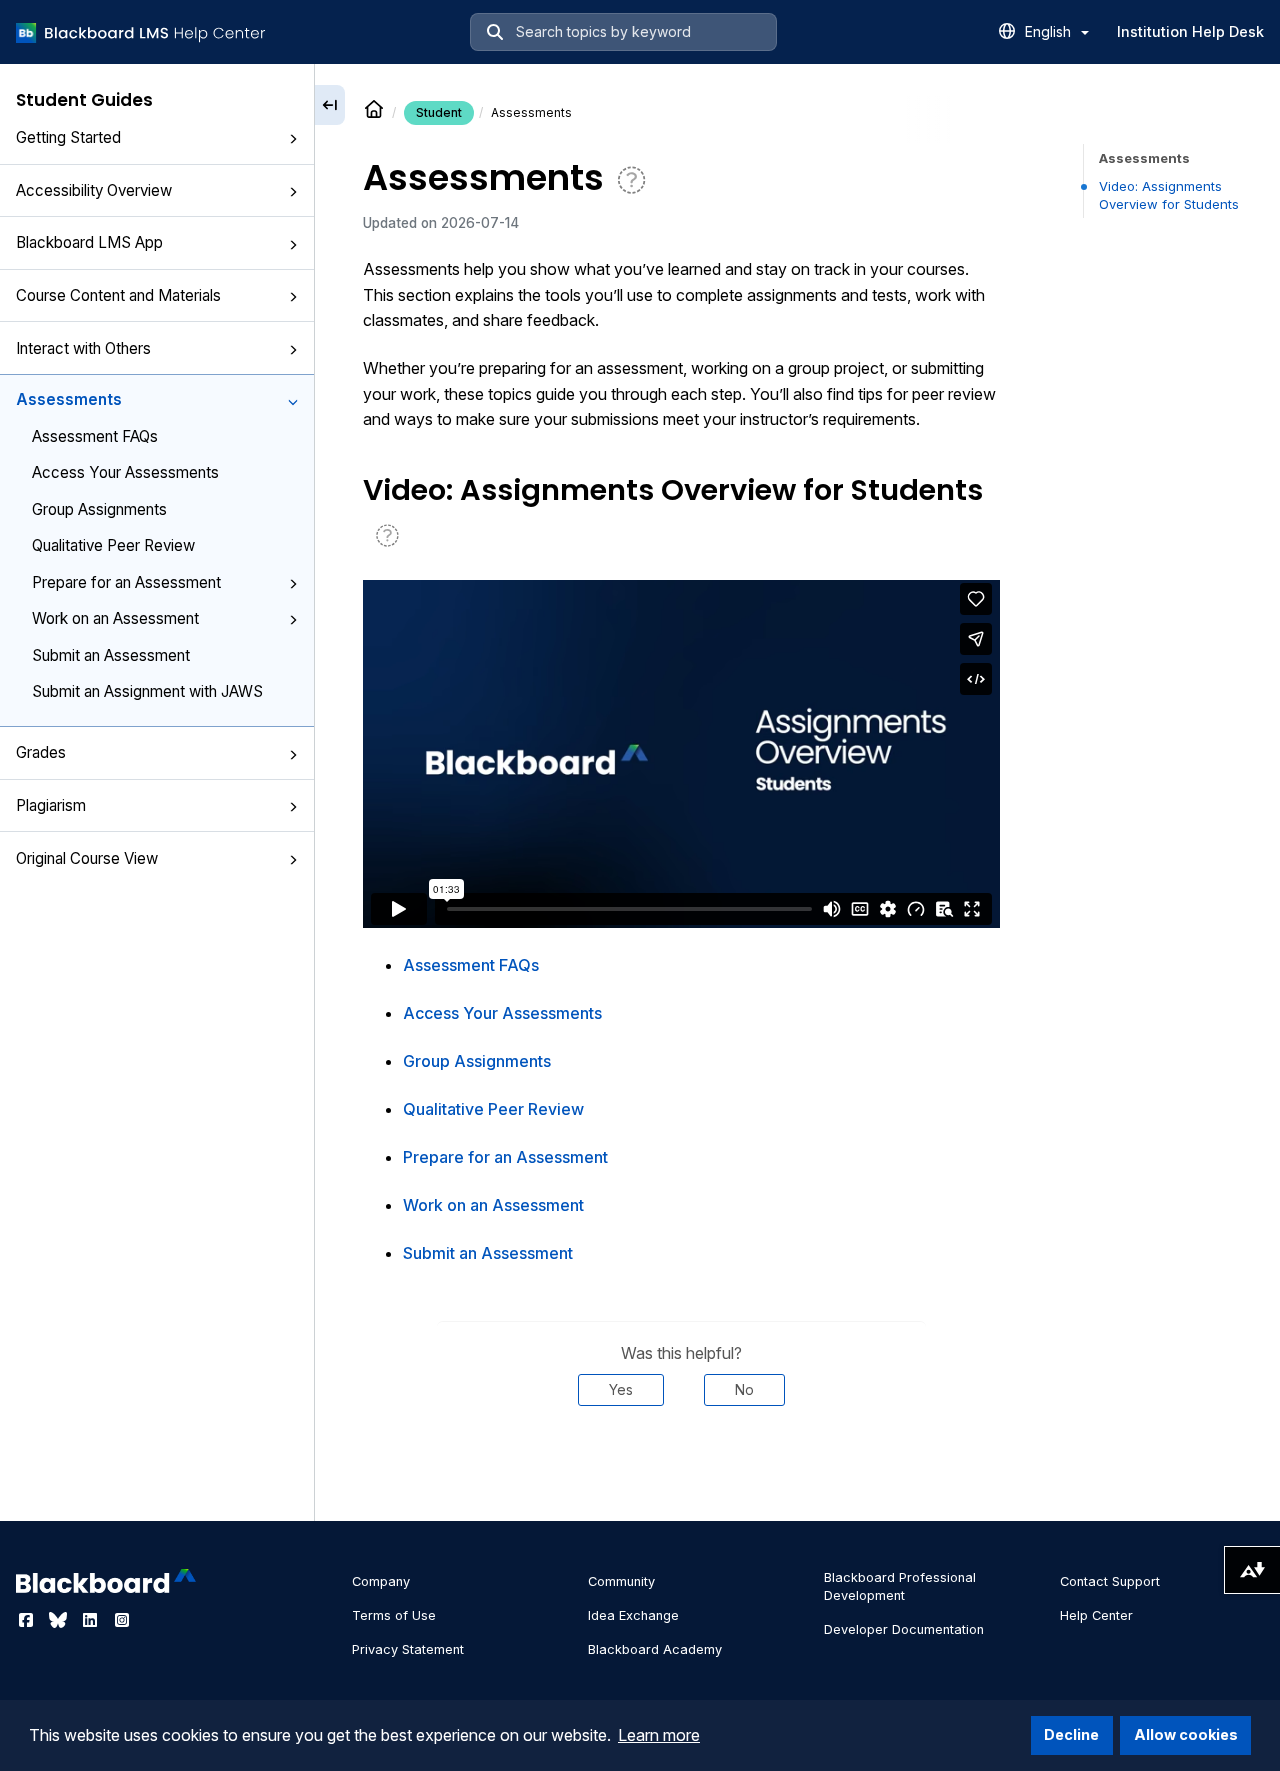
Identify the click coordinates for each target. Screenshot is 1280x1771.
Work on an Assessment (115, 618)
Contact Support (1110, 1581)
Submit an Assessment (111, 655)
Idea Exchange (633, 1615)
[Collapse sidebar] (330, 105)
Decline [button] (1071, 1734)
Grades (41, 752)
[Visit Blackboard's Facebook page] (28, 1620)
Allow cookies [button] (1186, 1734)
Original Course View (87, 858)
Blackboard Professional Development (900, 1586)
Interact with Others (83, 348)
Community (621, 1581)
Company (381, 1581)
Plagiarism (51, 805)
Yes (621, 1389)
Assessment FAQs (95, 436)
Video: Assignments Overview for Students (1169, 195)
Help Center (1096, 1615)
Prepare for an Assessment (126, 582)
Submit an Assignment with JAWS (147, 691)
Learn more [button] (659, 1735)
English (1050, 31)
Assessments (69, 399)
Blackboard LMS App (89, 242)
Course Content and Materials (118, 295)
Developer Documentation (904, 1629)
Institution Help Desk (1190, 31)
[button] (293, 139)
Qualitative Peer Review (113, 545)
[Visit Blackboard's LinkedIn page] (92, 1620)
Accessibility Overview (94, 190)
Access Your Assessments (125, 472)
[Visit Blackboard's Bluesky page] (60, 1620)
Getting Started (68, 137)
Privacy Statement (408, 1649)
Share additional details (681, 1466)
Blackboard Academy (655, 1649)
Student (439, 112)
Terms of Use (394, 1615)
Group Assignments (99, 509)
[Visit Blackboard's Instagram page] (122, 1620)
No (744, 1389)
